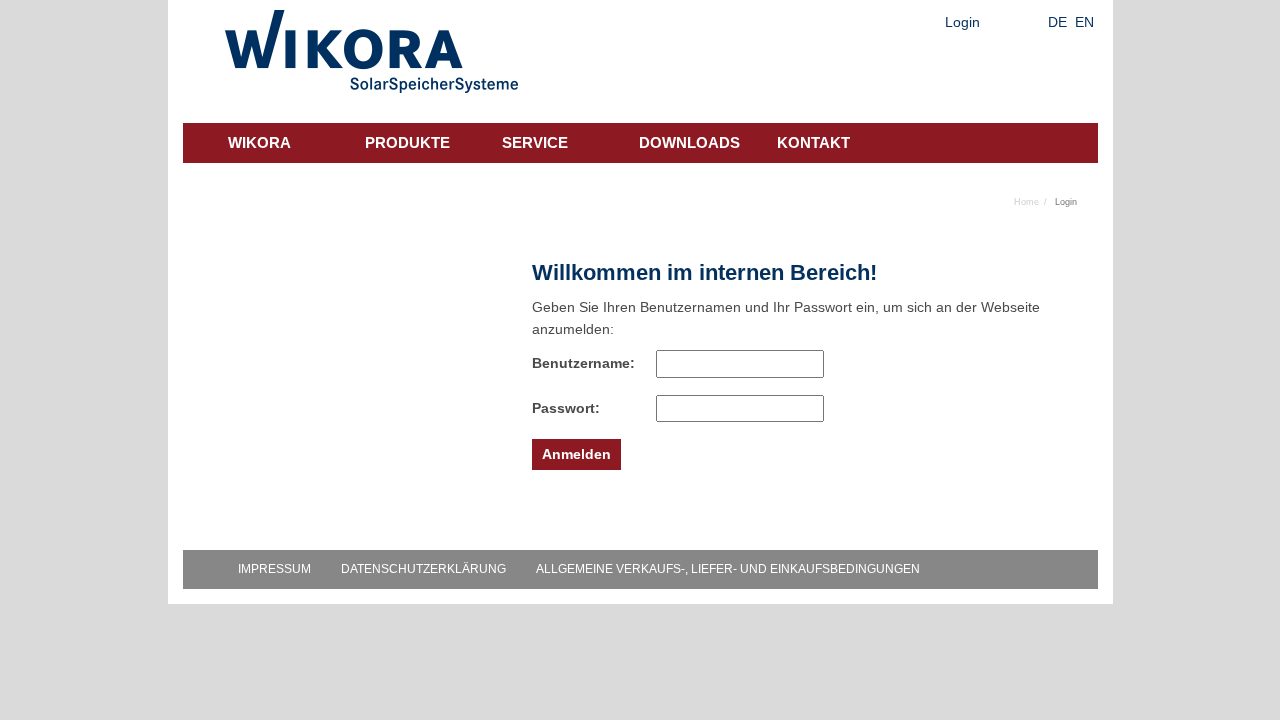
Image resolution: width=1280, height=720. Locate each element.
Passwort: (566, 408)
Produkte (407, 142)
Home (1026, 202)
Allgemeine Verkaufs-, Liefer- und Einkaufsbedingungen (728, 569)
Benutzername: (572, 363)
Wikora (259, 142)
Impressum (274, 569)
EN (1084, 22)
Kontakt (813, 142)
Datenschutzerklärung (423, 569)
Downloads (689, 142)
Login (962, 22)
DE (1057, 22)
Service (535, 142)
